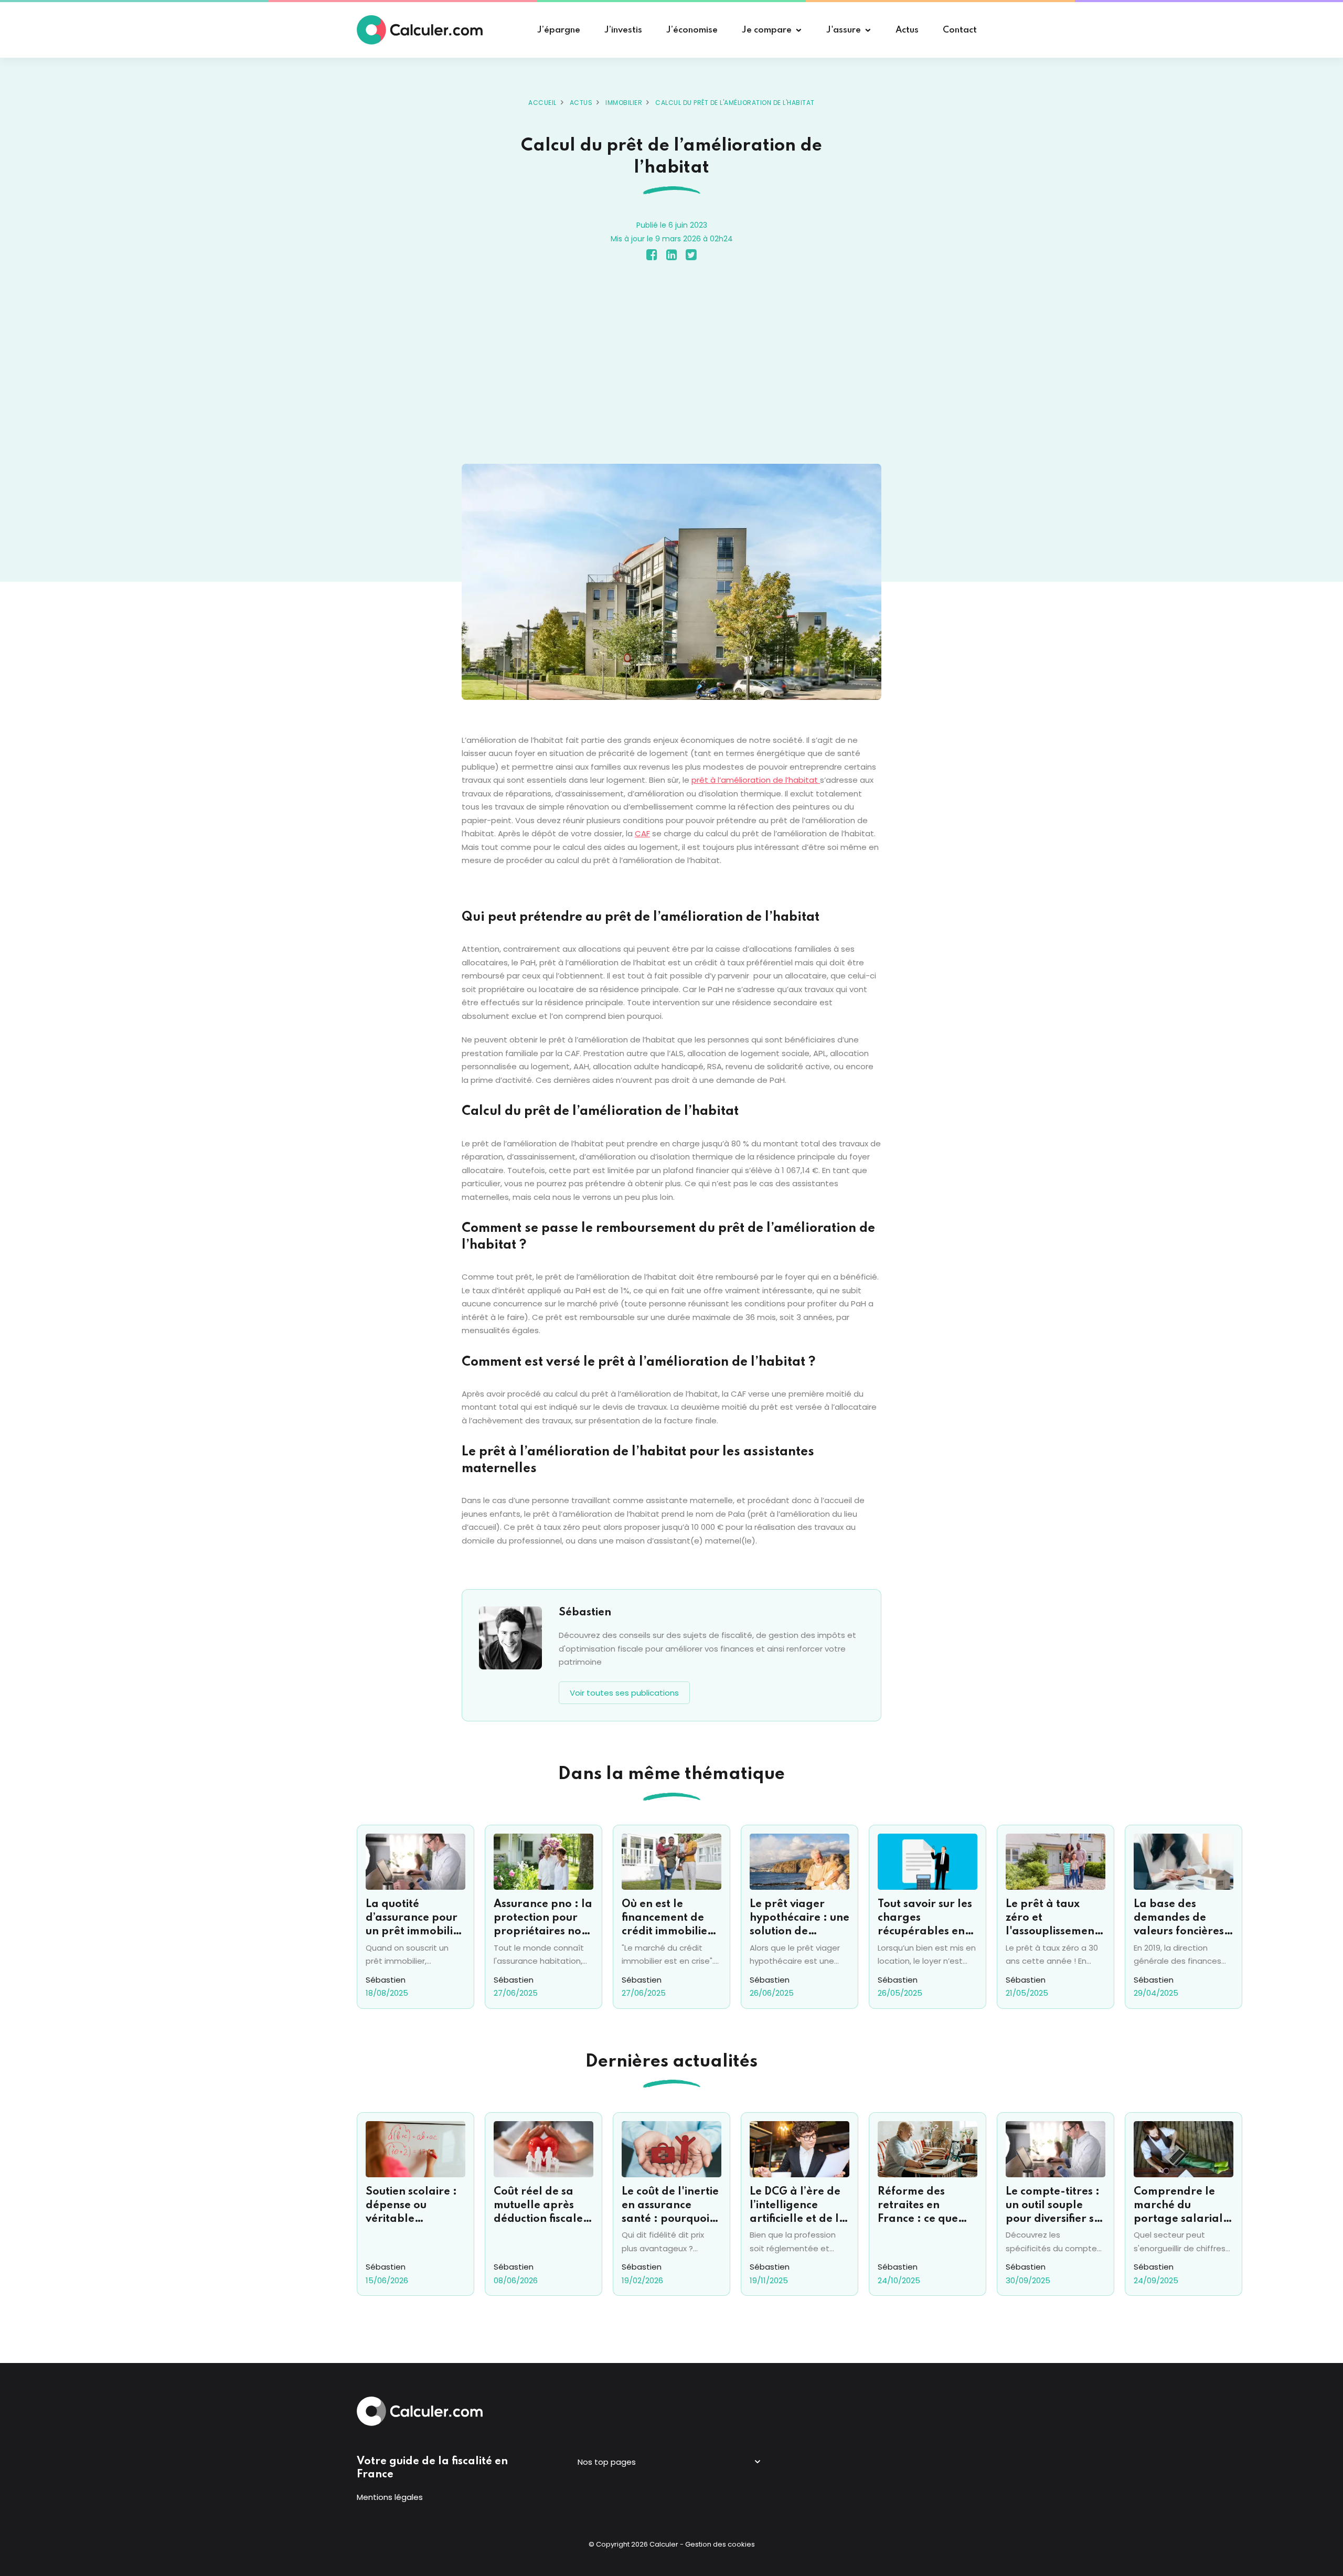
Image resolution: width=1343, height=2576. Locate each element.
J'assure (844, 30)
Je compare (767, 30)
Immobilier (624, 103)
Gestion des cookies (720, 2544)
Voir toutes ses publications (624, 1693)
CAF (642, 833)
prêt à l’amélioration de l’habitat (756, 780)
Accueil (542, 103)
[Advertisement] (671, 365)
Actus (581, 103)
